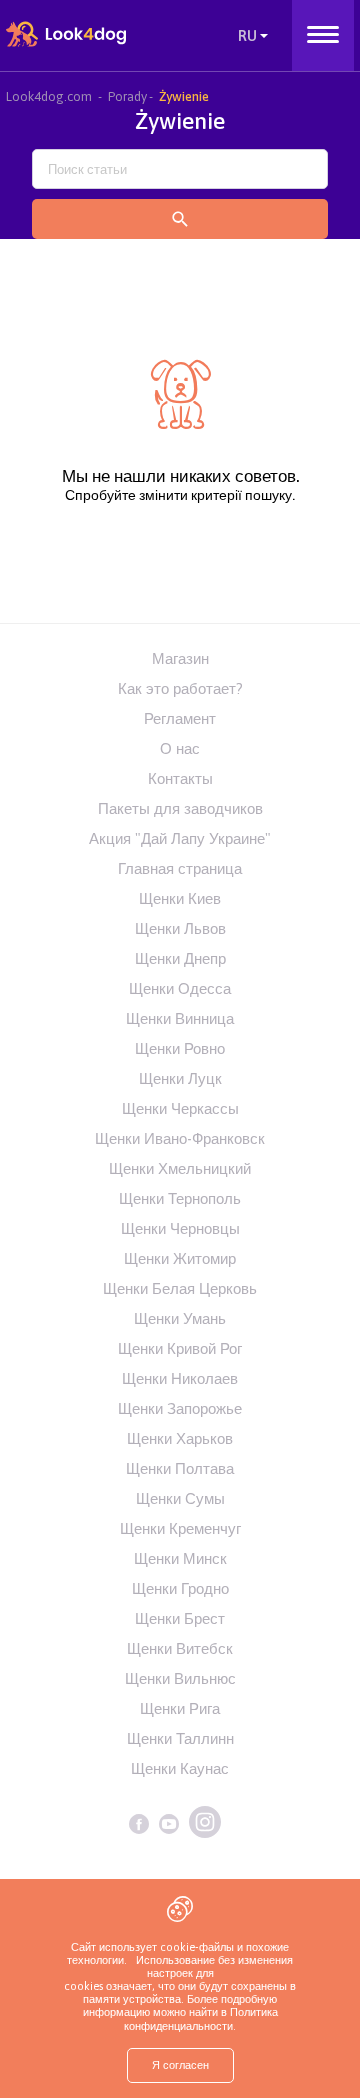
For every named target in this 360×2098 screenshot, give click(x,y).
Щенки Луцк (180, 1078)
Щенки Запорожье (180, 1408)
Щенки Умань (180, 1318)
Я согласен (180, 2065)
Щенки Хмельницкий (180, 1168)
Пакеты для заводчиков (180, 808)
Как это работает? (180, 688)
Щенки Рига (180, 1708)
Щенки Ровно (180, 1048)
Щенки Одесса (180, 988)
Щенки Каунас (180, 1768)
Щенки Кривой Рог (180, 1348)
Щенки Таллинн (180, 1738)
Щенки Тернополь (180, 1198)
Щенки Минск (180, 1558)
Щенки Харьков (180, 1438)
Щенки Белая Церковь (180, 1288)
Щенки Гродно (180, 1588)
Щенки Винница (180, 1018)
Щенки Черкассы (180, 1108)
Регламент (180, 718)
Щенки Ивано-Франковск (180, 1138)
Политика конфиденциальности (201, 2018)
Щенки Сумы (180, 1498)
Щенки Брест (180, 1618)
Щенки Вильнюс (180, 1678)
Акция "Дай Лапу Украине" (180, 838)
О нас (180, 748)
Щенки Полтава (180, 1468)
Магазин (180, 658)
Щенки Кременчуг (180, 1528)
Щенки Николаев (180, 1378)
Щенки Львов (180, 928)
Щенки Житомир (180, 1258)
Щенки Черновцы (180, 1228)
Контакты (180, 778)
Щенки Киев (180, 898)
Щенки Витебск (180, 1648)
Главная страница (180, 868)
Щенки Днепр (180, 958)
